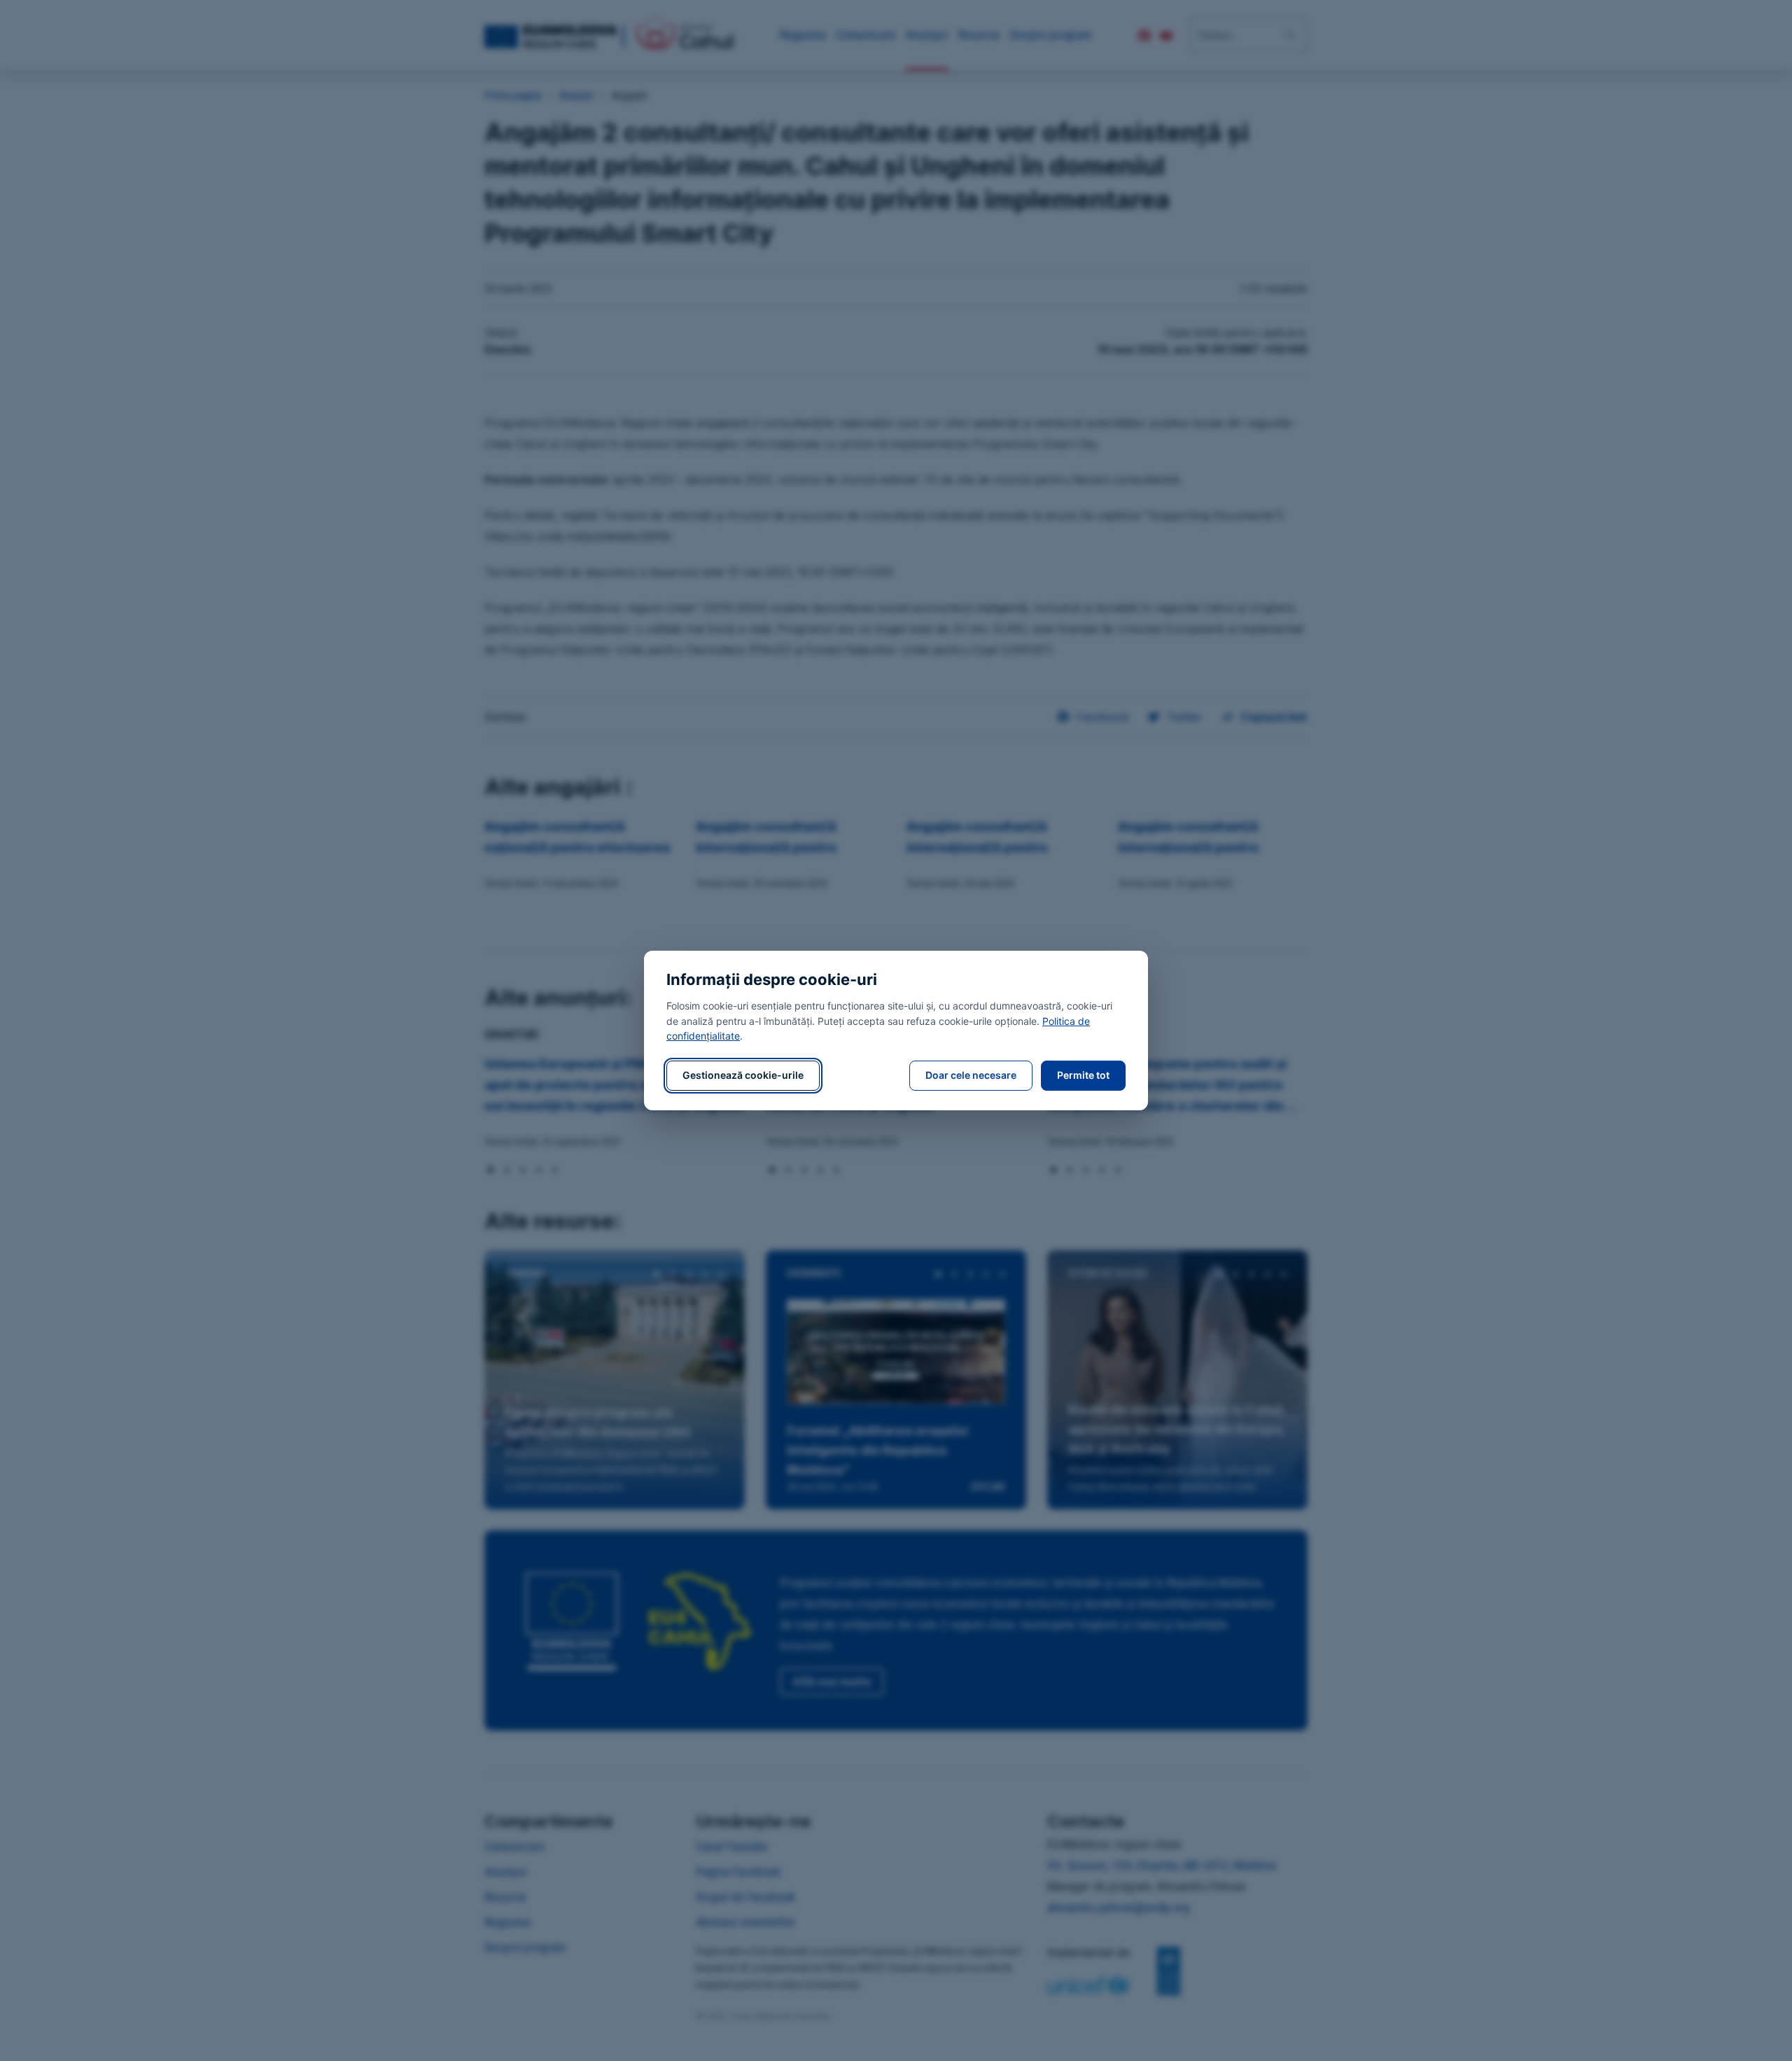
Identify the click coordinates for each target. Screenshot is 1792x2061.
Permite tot (1083, 1075)
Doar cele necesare (971, 1075)
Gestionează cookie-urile (743, 1075)
